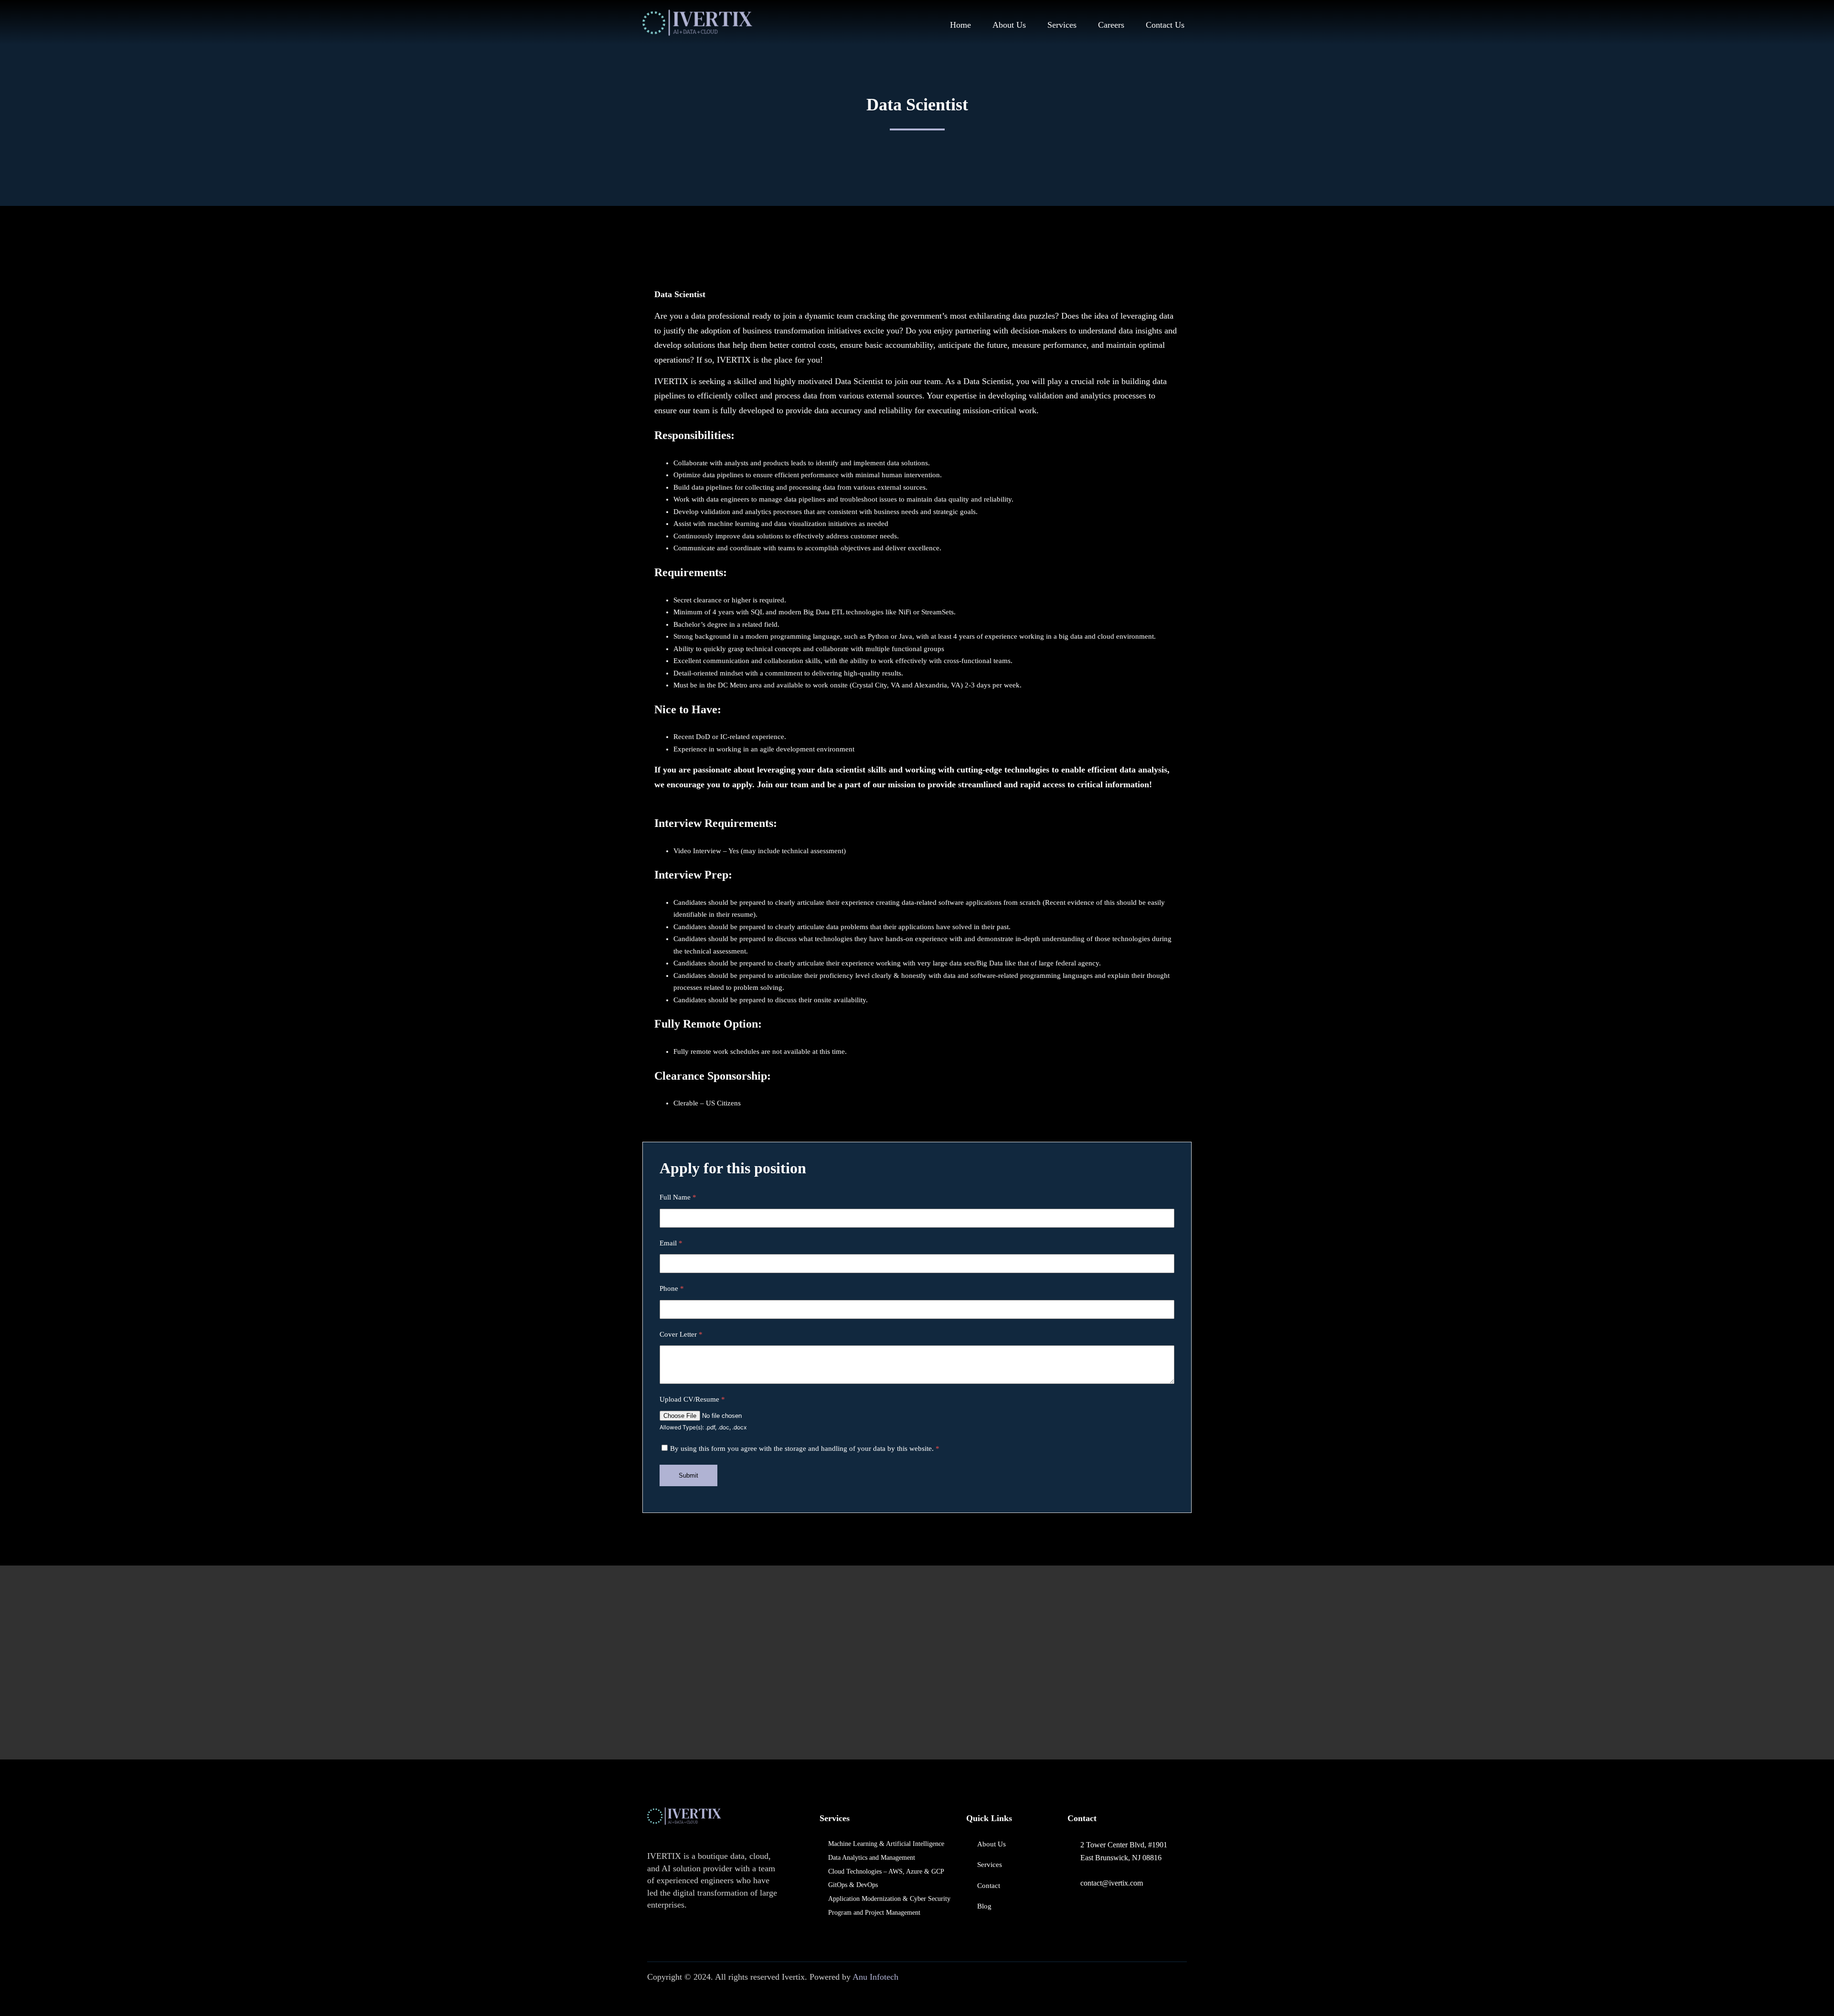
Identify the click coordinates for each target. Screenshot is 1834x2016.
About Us (1009, 25)
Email (671, 1243)
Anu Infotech (875, 1977)
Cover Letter (681, 1334)
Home (960, 25)
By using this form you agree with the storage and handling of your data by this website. (805, 1448)
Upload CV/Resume (692, 1399)
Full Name (678, 1197)
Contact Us (1165, 25)
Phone (672, 1288)
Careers (1111, 25)
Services (1062, 25)
